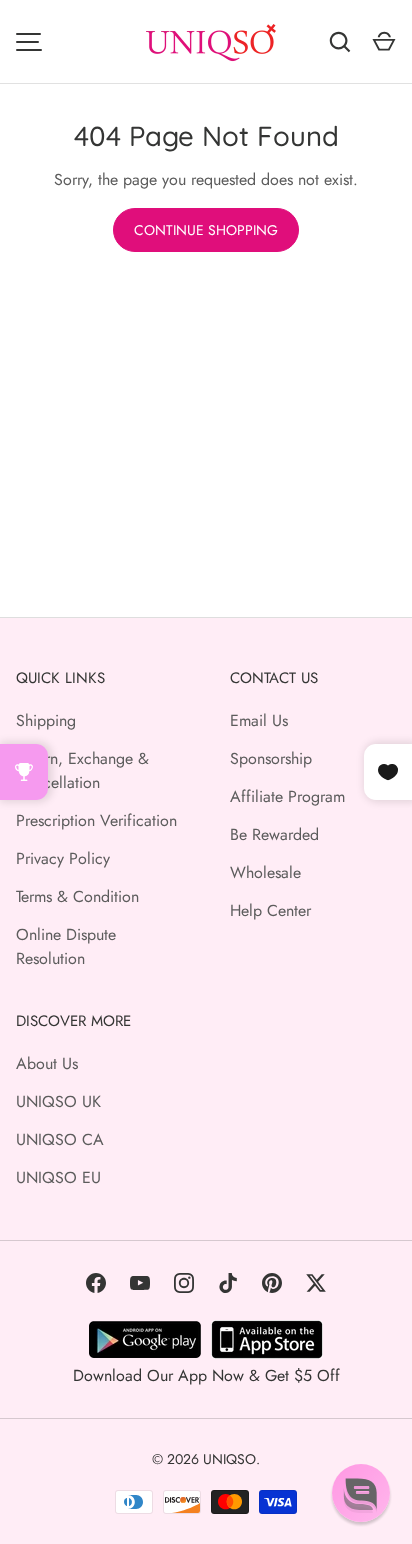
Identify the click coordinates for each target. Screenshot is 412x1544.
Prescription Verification (96, 820)
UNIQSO (229, 1459)
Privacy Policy (63, 858)
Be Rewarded (274, 834)
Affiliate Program (287, 796)
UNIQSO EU (58, 1177)
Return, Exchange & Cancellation (82, 770)
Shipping (46, 720)
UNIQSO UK (58, 1101)
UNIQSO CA (60, 1139)
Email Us (259, 720)
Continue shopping (206, 230)
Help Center (270, 910)
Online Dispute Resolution (66, 946)
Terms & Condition (77, 896)
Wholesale (265, 872)
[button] (361, 1493)
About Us (47, 1063)
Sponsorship (271, 758)
